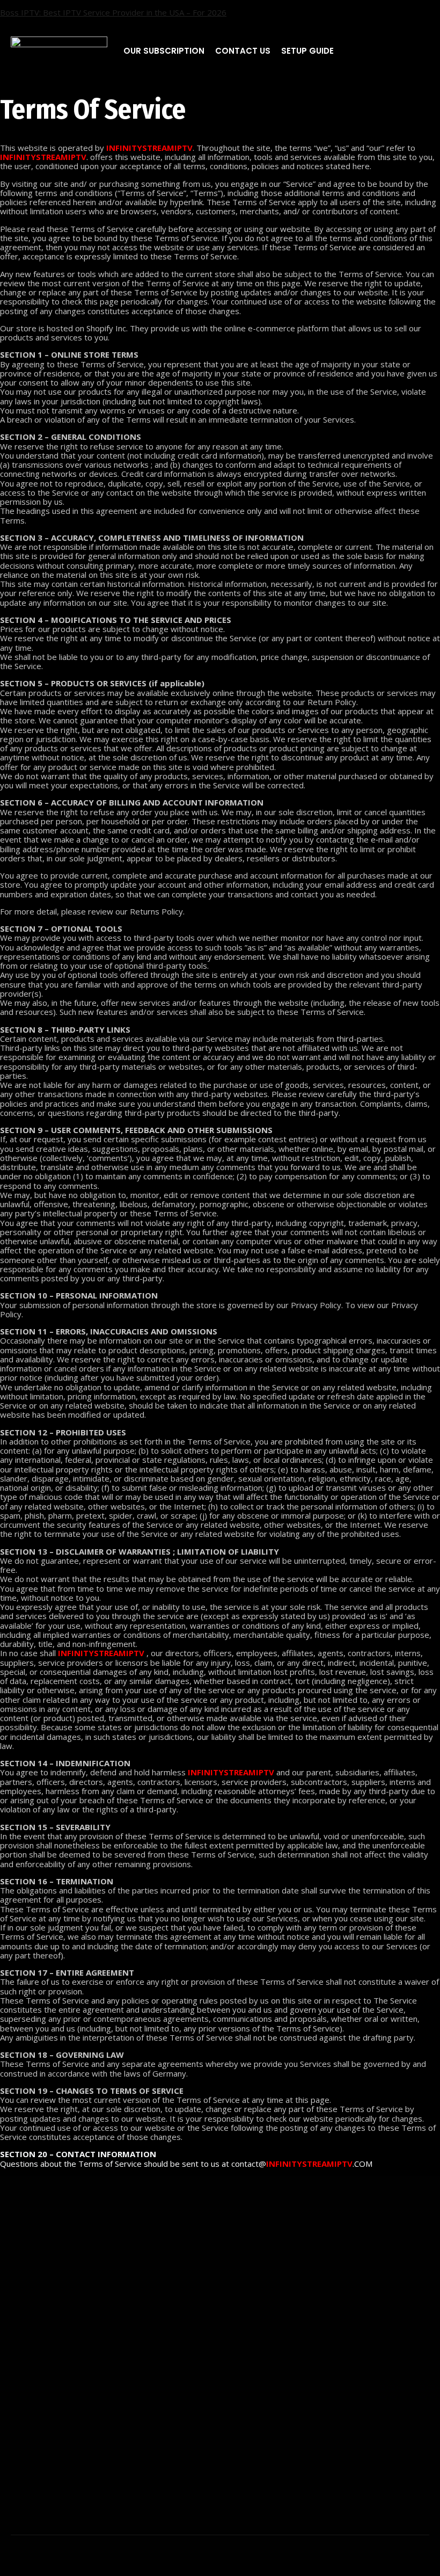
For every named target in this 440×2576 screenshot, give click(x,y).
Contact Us (243, 51)
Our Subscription (164, 51)
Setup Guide (307, 51)
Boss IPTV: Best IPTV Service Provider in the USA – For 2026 (113, 12)
